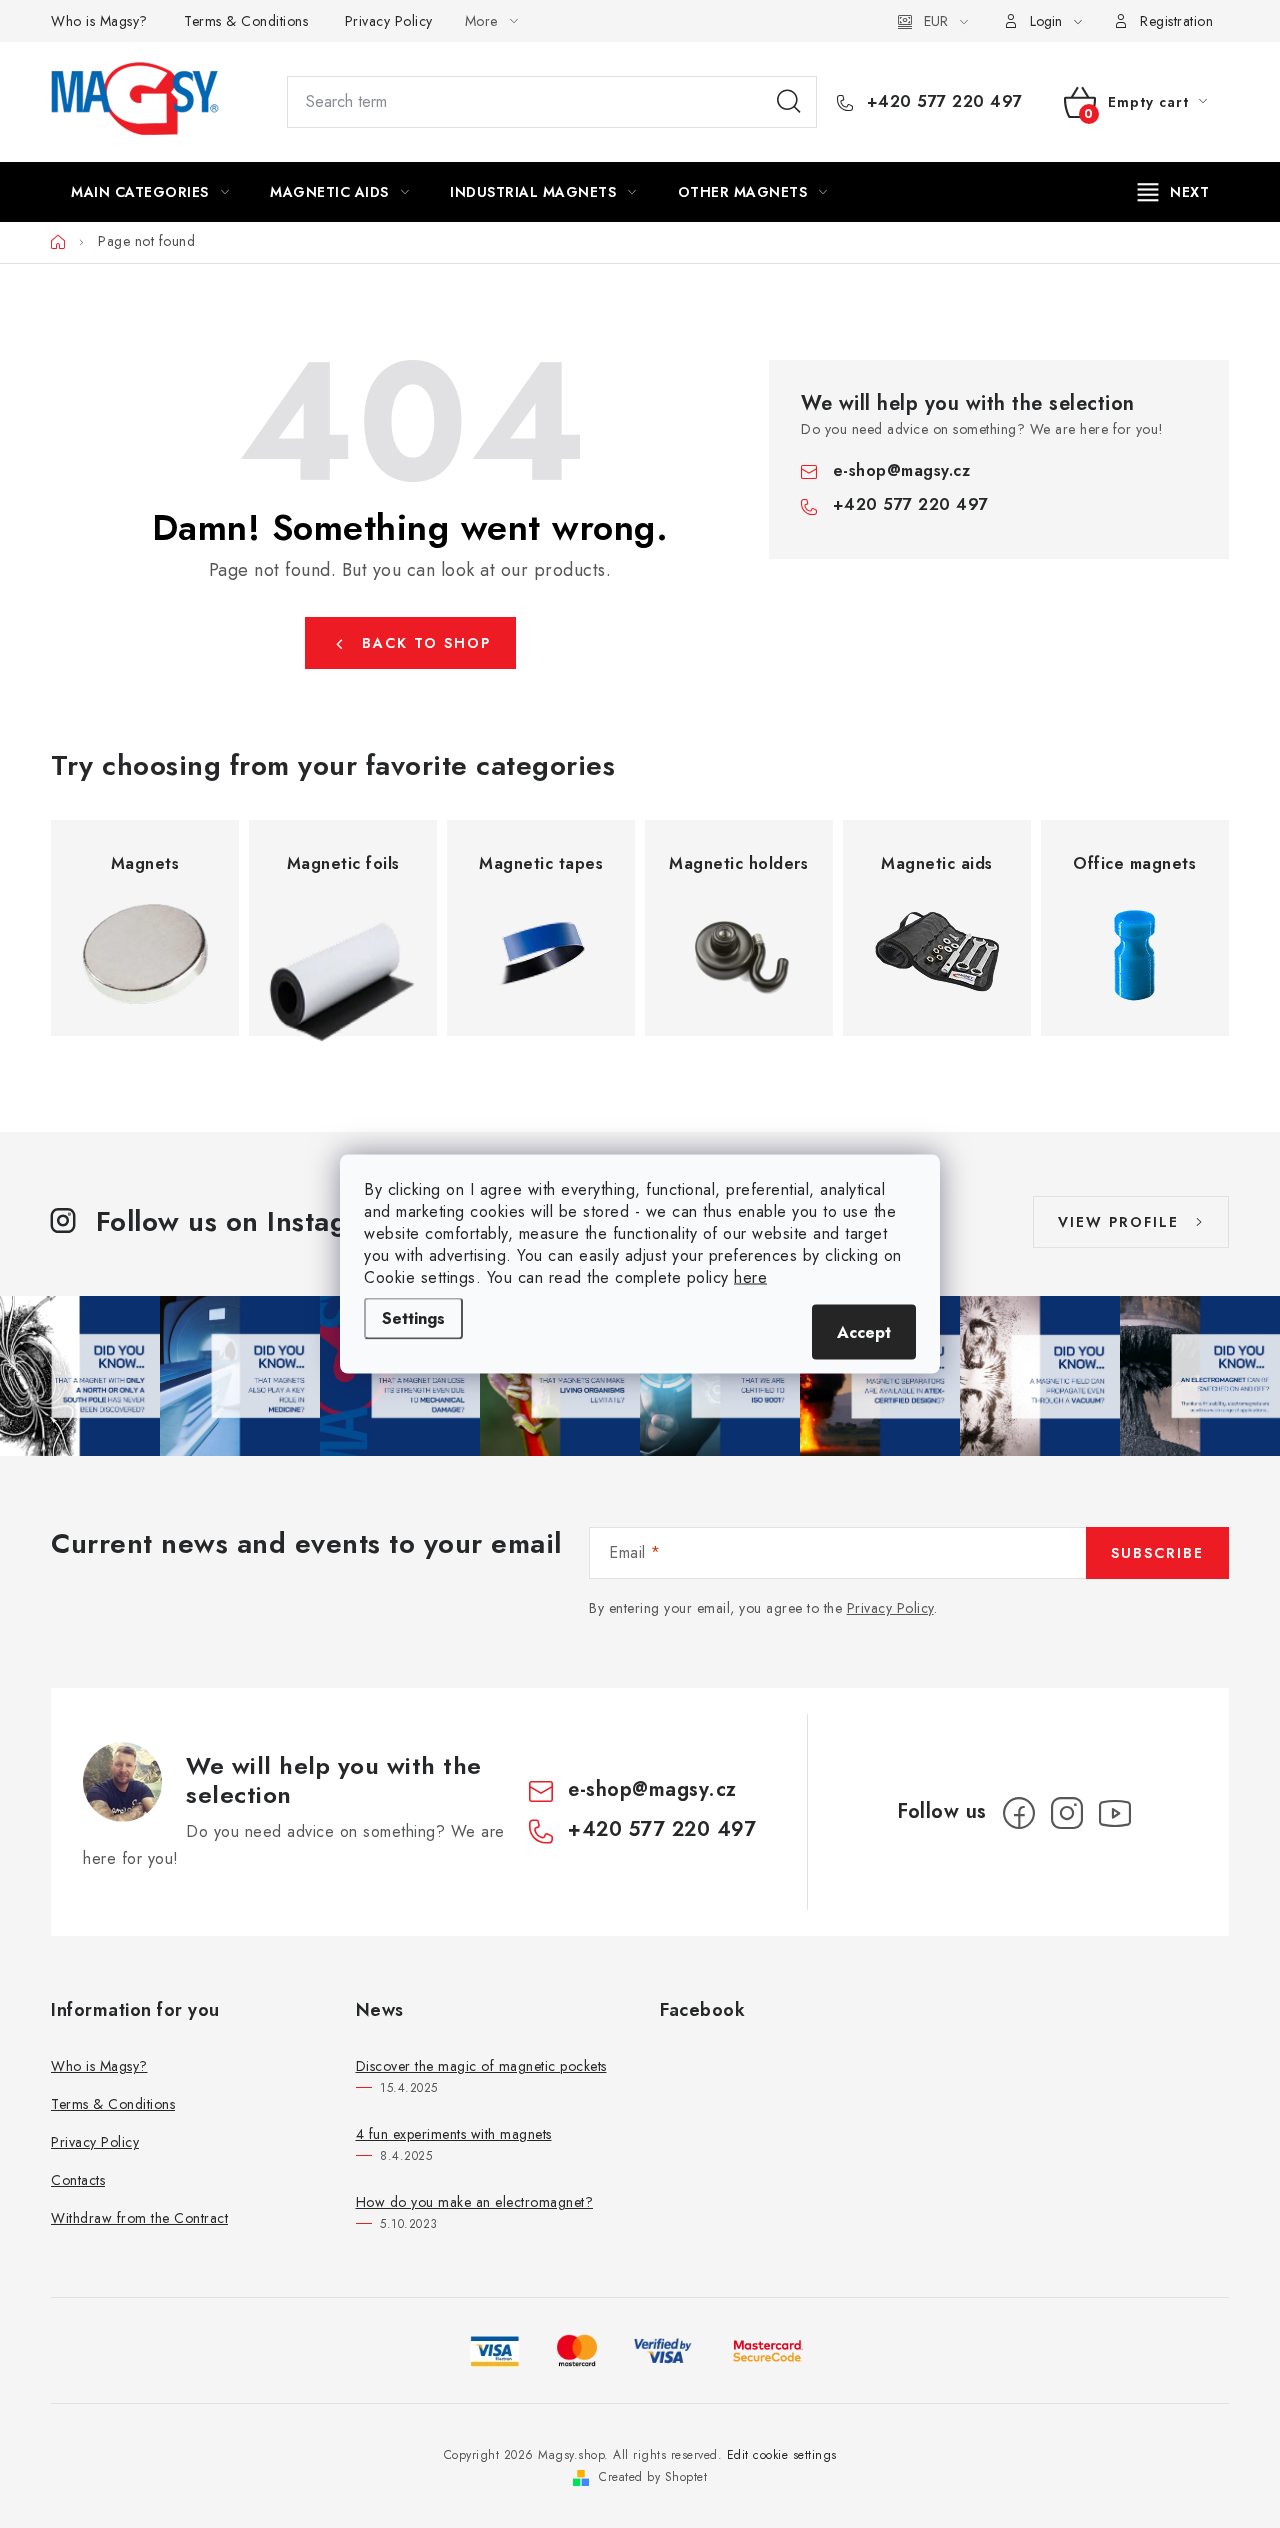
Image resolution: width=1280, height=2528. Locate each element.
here (750, 1277)
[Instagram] (1067, 1813)
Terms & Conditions (246, 21)
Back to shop (426, 643)
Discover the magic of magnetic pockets (481, 2066)
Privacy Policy (389, 21)
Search (789, 102)
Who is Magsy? (99, 21)
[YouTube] (1115, 1813)
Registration (1176, 21)
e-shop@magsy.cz (902, 470)
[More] (1174, 192)
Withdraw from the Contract (139, 2218)
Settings (413, 1318)
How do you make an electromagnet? (475, 2202)
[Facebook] (1019, 1813)
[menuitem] (150, 192)
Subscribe (1157, 1553)
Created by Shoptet (653, 2477)
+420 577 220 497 (942, 102)
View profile (1118, 1222)
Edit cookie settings (782, 2455)
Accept (864, 1332)
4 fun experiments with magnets (454, 2134)
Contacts (78, 2180)
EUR (936, 21)
